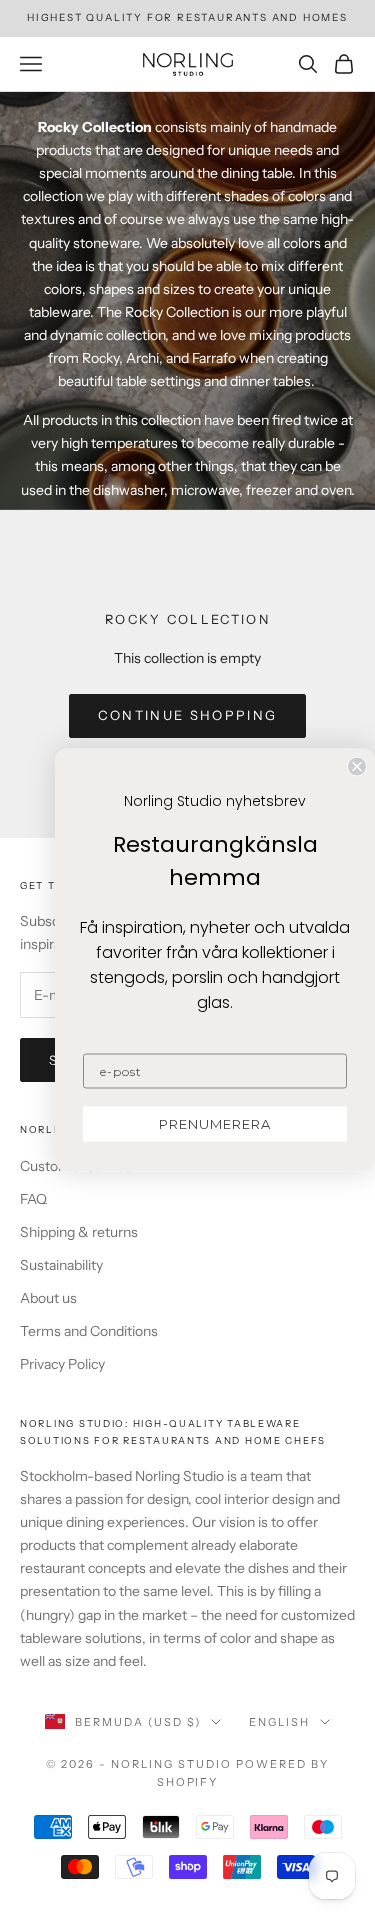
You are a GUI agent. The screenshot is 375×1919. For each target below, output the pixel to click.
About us (48, 1298)
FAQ (33, 1199)
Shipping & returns (79, 1232)
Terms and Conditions (89, 1331)
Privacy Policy (62, 1364)
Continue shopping (188, 715)
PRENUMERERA (215, 1123)
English (279, 1722)
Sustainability (61, 1265)
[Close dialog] (357, 766)
